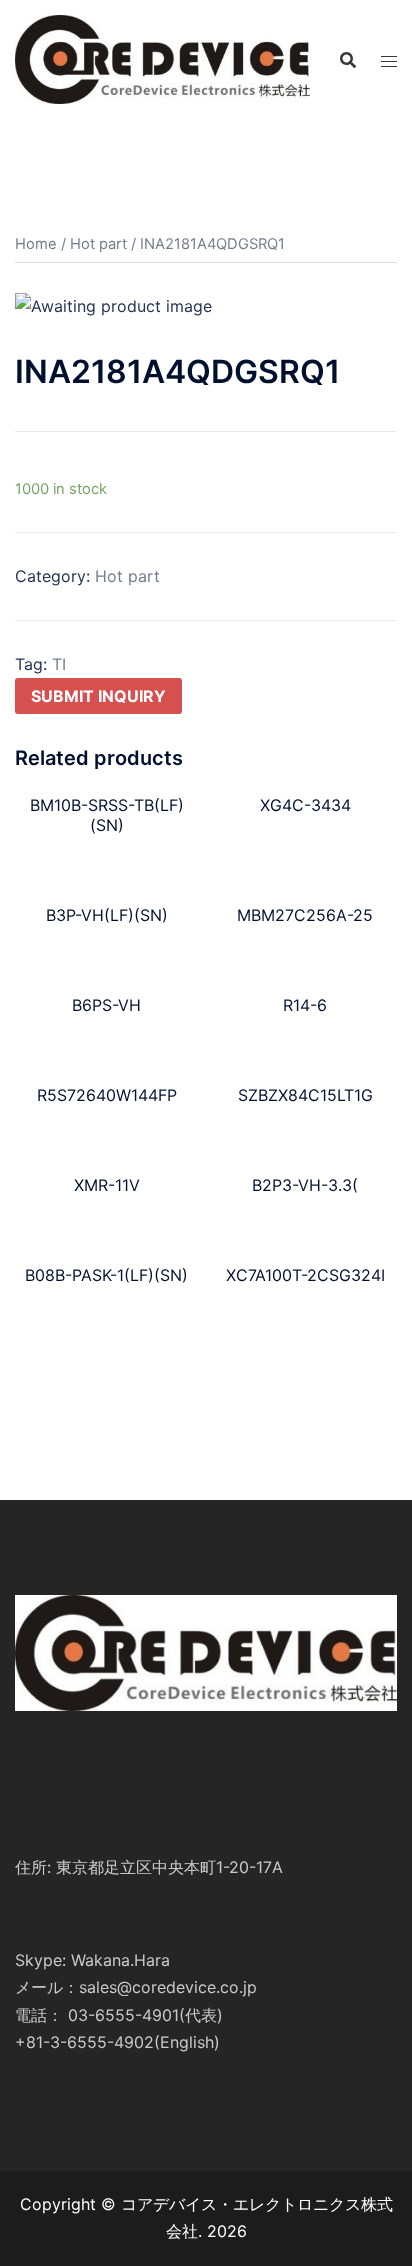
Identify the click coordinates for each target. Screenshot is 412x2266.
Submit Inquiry (98, 696)
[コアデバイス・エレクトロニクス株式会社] (162, 58)
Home (36, 244)
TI (59, 664)
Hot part (98, 244)
